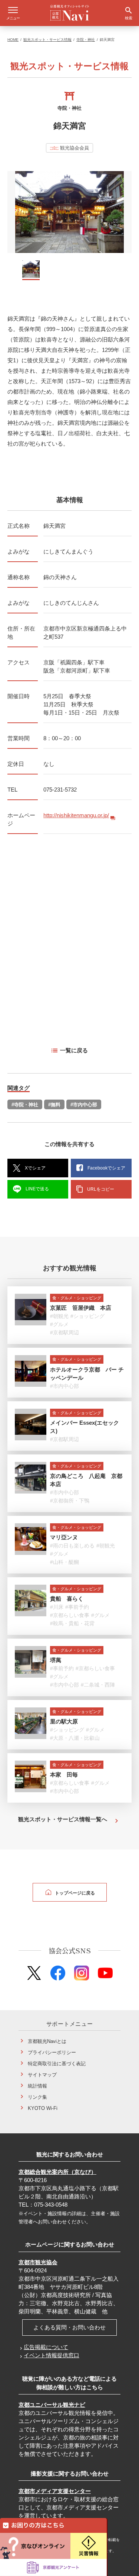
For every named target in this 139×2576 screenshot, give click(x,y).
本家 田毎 (64, 1775)
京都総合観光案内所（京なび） (57, 2172)
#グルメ (59, 1324)
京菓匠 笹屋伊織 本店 (81, 1308)
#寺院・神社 (25, 1105)
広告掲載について (46, 2347)
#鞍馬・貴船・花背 (72, 1623)
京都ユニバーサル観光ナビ (52, 2405)
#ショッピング (87, 1316)
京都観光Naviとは (47, 2041)
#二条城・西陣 (98, 1685)
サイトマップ (42, 2075)
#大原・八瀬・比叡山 (75, 1738)
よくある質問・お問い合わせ (69, 2327)
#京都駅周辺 (64, 1332)
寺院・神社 (86, 40)
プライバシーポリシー (52, 2052)
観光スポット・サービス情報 (47, 40)
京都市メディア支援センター (55, 2491)
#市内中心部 (84, 1105)
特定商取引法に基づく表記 (57, 2064)
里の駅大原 (64, 1721)
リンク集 (37, 2097)
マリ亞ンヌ (64, 1537)
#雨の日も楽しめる (72, 1546)
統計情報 (37, 2086)
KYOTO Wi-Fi (43, 2108)
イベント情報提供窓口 (52, 2355)
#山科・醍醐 (64, 1562)
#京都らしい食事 (70, 1615)
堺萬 (56, 1660)
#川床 (57, 1607)
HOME (13, 40)
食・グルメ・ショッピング (77, 1298)
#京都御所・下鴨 (70, 1501)
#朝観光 (59, 1316)
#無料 (54, 1105)
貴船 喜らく (67, 1599)
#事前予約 (77, 1607)
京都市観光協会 (38, 2262)
